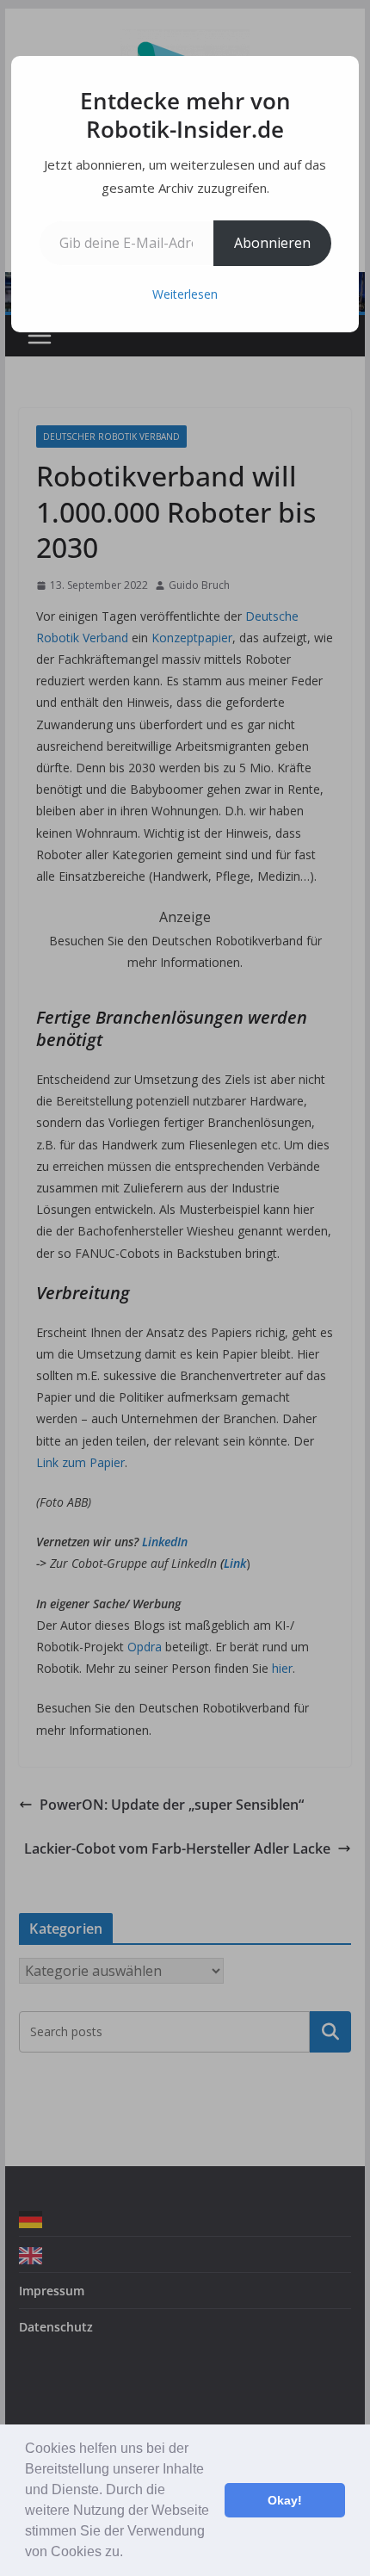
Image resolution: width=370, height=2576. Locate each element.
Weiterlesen (185, 294)
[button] (129, 2554)
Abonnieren (272, 243)
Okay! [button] (285, 2500)
